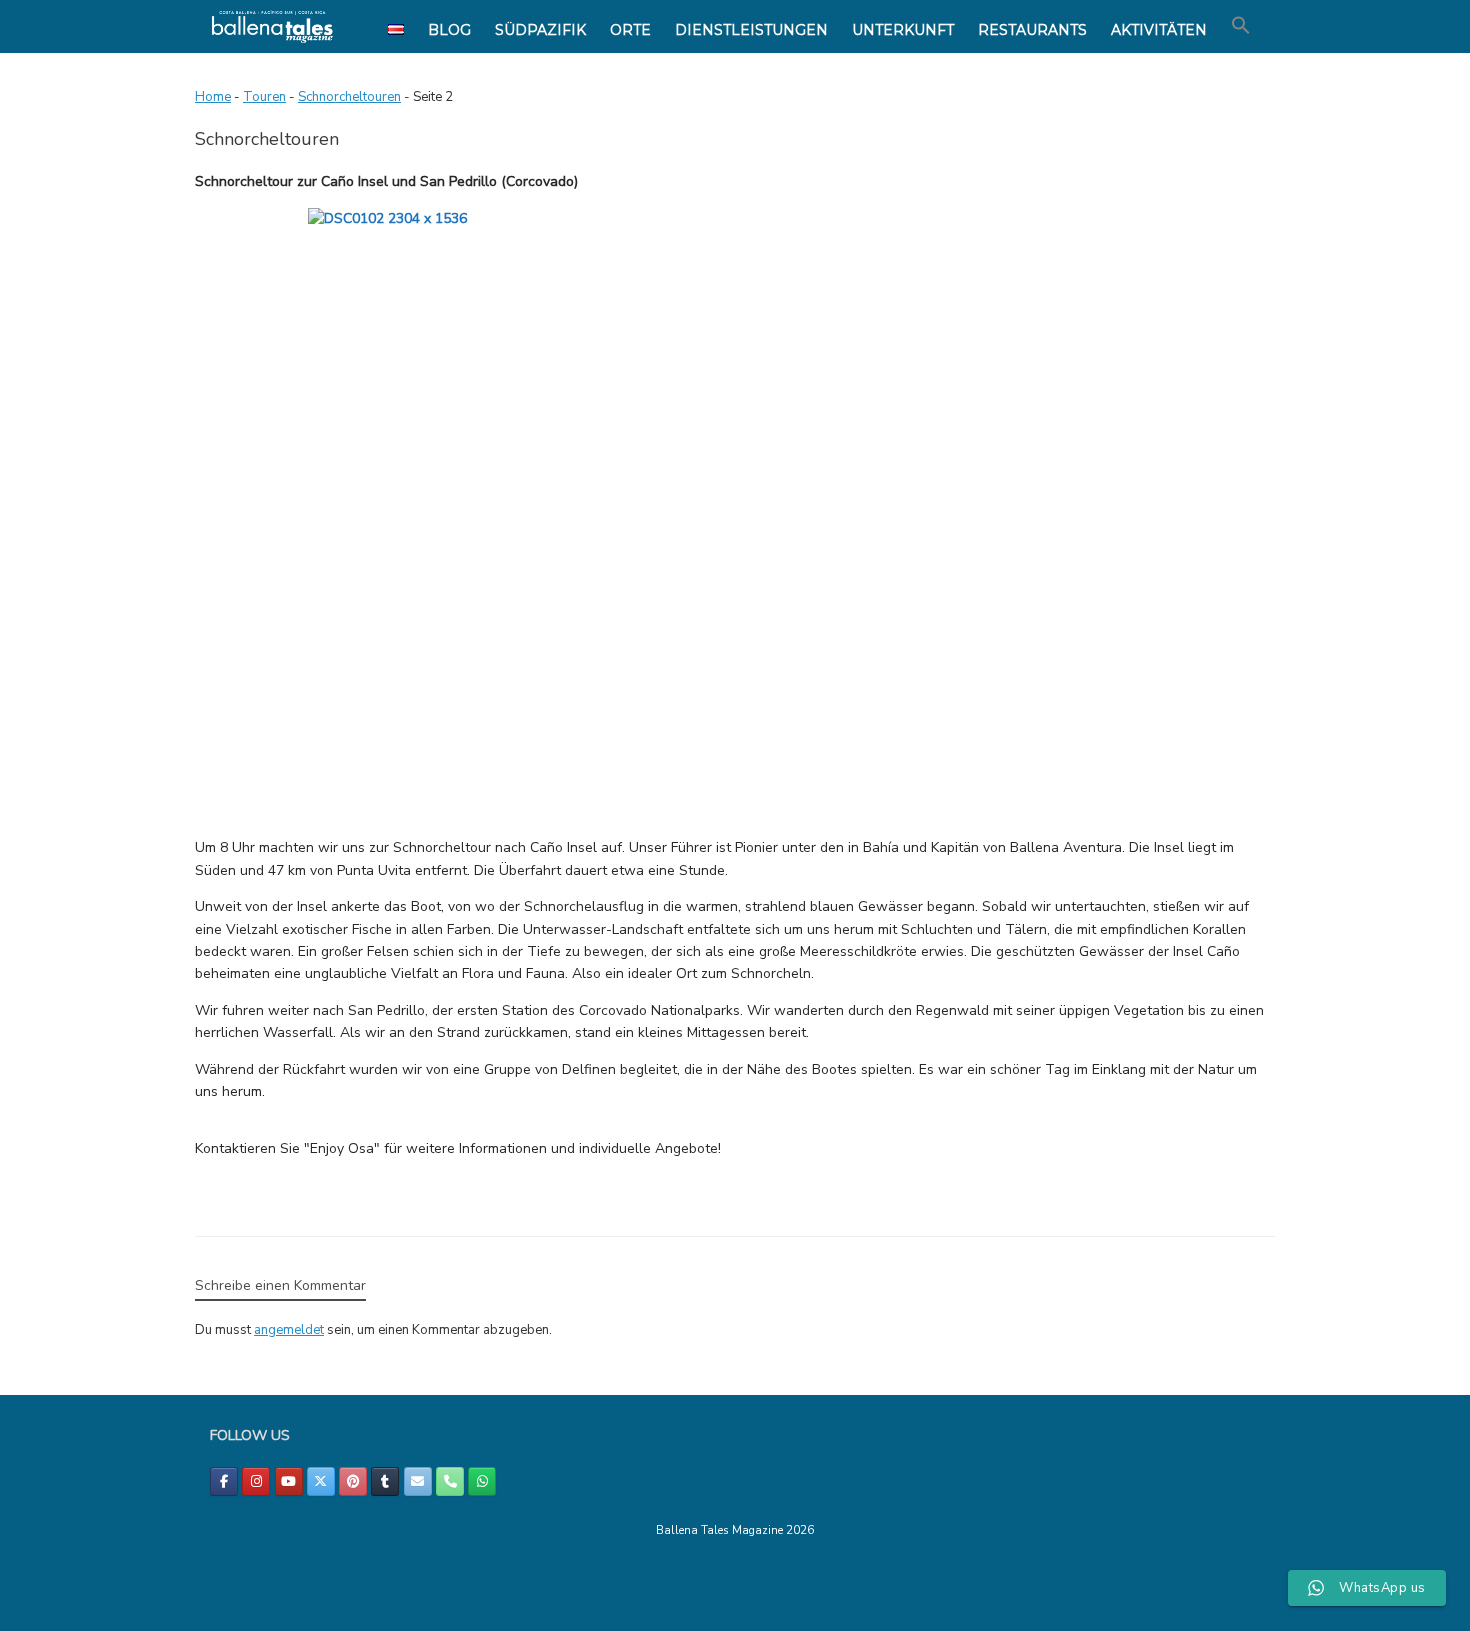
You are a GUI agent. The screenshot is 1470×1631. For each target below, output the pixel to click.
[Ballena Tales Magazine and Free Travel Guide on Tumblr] (385, 1481)
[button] (1241, 26)
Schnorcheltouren (349, 97)
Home (213, 97)
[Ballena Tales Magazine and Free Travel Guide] (272, 26)
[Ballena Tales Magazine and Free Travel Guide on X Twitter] (321, 1481)
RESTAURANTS (1032, 30)
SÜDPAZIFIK (540, 30)
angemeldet (289, 1330)
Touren (264, 97)
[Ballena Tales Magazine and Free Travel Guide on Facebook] (224, 1481)
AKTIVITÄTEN (1159, 30)
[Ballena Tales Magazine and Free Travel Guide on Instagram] (256, 1481)
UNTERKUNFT (903, 30)
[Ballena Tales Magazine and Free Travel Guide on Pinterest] (353, 1481)
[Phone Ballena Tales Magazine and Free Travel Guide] (450, 1481)
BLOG (449, 30)
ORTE (630, 30)
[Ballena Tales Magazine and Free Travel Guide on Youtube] (289, 1481)
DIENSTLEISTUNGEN (751, 30)
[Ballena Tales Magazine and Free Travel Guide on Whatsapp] (482, 1481)
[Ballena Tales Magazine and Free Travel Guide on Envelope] (418, 1481)
